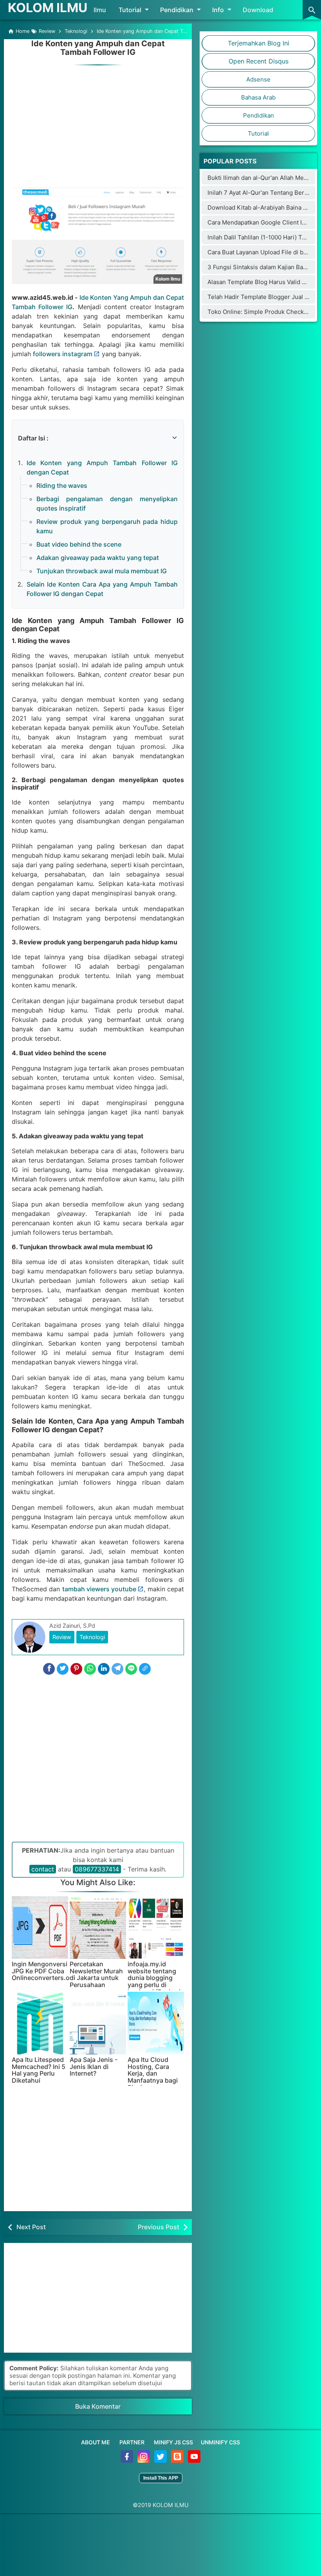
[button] (22, 428)
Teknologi (92, 1637)
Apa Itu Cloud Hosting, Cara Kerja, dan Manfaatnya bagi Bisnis (153, 2074)
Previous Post (159, 2227)
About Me (96, 2442)
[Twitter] (63, 1669)
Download (258, 10)
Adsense (258, 79)
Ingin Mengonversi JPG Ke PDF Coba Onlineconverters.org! (40, 1971)
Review (62, 1637)
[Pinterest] (76, 1669)
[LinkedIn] (104, 1669)
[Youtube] (194, 2461)
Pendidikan (177, 10)
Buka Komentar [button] (98, 2406)
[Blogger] (178, 2461)
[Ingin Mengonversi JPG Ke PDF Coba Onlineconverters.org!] (40, 1927)
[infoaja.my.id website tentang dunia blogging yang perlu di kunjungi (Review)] (156, 1927)
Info (218, 10)
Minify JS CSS (173, 2442)
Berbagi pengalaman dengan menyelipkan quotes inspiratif (107, 504)
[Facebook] (49, 1669)
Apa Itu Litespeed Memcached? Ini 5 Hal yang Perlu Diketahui (39, 2070)
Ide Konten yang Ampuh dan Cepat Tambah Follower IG (98, 48)
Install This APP (161, 2478)
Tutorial (130, 10)
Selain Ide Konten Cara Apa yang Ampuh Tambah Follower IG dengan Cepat (102, 589)
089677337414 (97, 1869)
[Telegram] (117, 1669)
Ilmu (100, 10)
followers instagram (63, 354)
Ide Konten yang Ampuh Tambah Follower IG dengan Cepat (102, 467)
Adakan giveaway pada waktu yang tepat (98, 558)
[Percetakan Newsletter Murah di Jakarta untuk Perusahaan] (98, 1927)
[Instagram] (144, 2461)
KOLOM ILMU (48, 8)
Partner (132, 2442)
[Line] (131, 1669)
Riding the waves (62, 485)
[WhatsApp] (90, 1669)
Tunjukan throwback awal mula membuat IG (102, 571)
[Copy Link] (145, 1669)
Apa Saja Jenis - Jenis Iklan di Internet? (94, 2067)
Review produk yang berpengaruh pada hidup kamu (107, 526)
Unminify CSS (220, 2442)
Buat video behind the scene (79, 544)
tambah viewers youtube (99, 1589)
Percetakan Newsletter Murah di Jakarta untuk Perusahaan (96, 1975)
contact (43, 1869)
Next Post (31, 2227)
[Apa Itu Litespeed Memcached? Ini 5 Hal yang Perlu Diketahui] (40, 2023)
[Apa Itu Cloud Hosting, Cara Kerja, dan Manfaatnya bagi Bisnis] (156, 2023)
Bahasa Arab (258, 97)
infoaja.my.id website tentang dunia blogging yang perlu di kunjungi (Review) (154, 1978)
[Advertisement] (98, 122)
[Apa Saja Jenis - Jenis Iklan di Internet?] (98, 2023)
